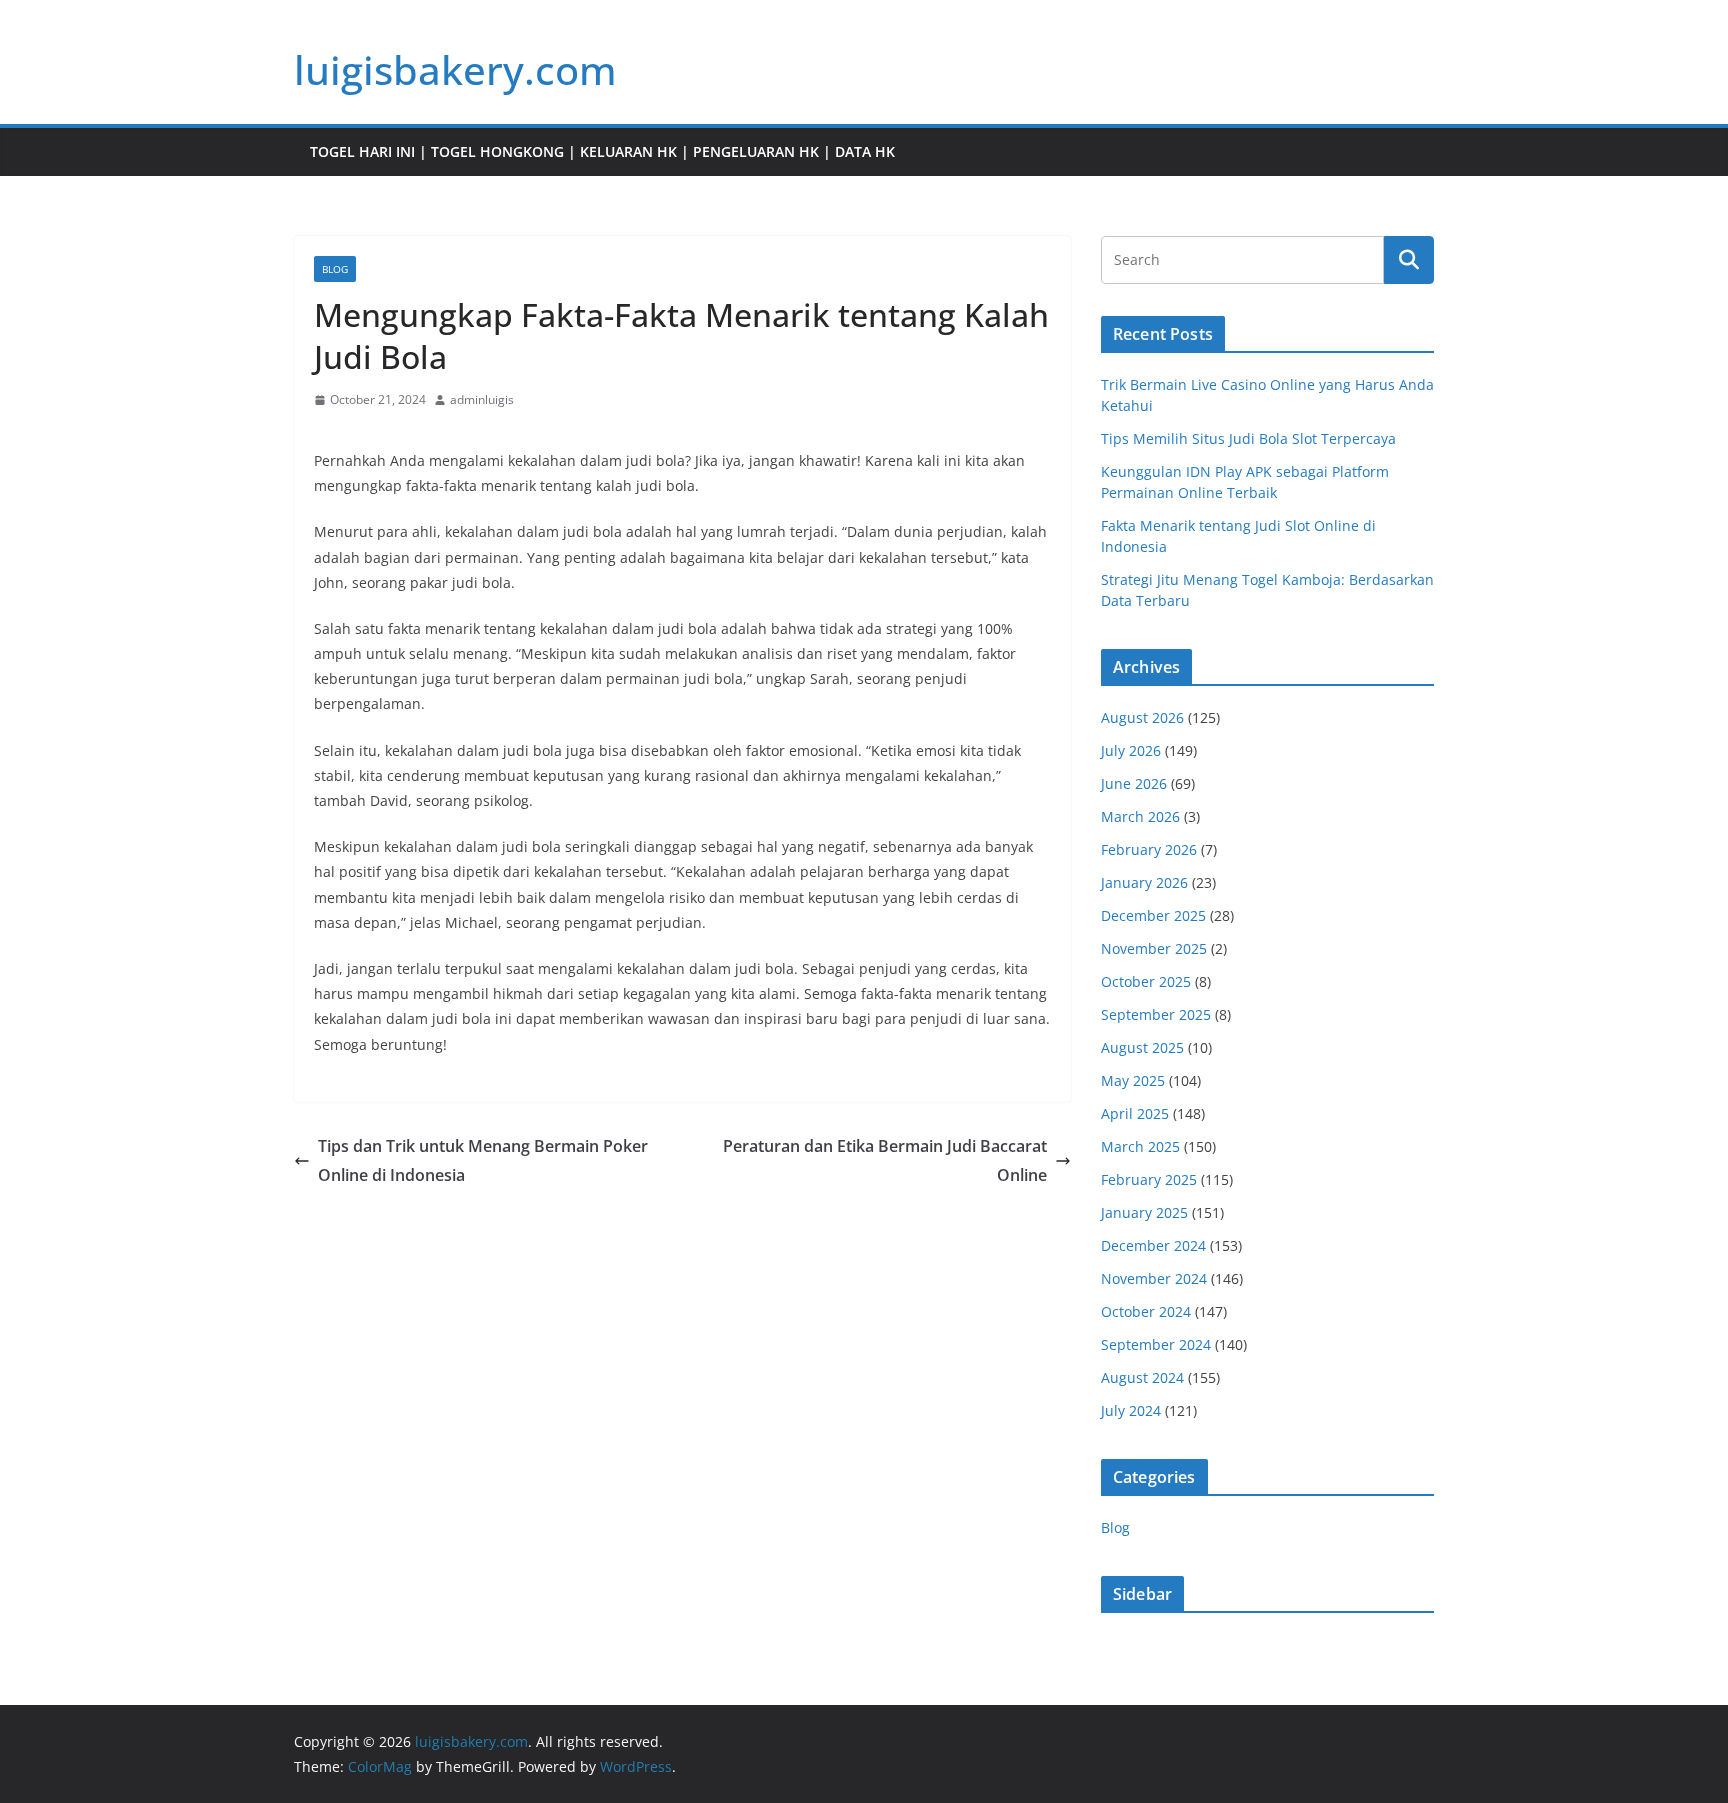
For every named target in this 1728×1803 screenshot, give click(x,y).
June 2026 (1134, 783)
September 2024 (1156, 1344)
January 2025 (1144, 1212)
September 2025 (1156, 1014)
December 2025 (1153, 915)
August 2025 (1142, 1047)
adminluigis (482, 399)
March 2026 (1140, 816)
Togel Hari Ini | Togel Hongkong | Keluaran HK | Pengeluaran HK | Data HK (602, 151)
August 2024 (1142, 1377)
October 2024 (1146, 1311)
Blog (335, 269)
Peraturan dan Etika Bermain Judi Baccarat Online (885, 1160)
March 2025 (1140, 1146)
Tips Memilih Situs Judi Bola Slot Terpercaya (1248, 438)
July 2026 (1131, 750)
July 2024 (1131, 1410)
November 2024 (1154, 1278)
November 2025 (1154, 948)
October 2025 (1146, 981)
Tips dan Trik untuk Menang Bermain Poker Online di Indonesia (483, 1160)
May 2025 (1133, 1080)
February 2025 (1149, 1179)
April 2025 (1135, 1113)
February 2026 (1149, 849)
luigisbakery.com (455, 69)
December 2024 (1153, 1245)
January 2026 (1144, 882)
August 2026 (1142, 717)
